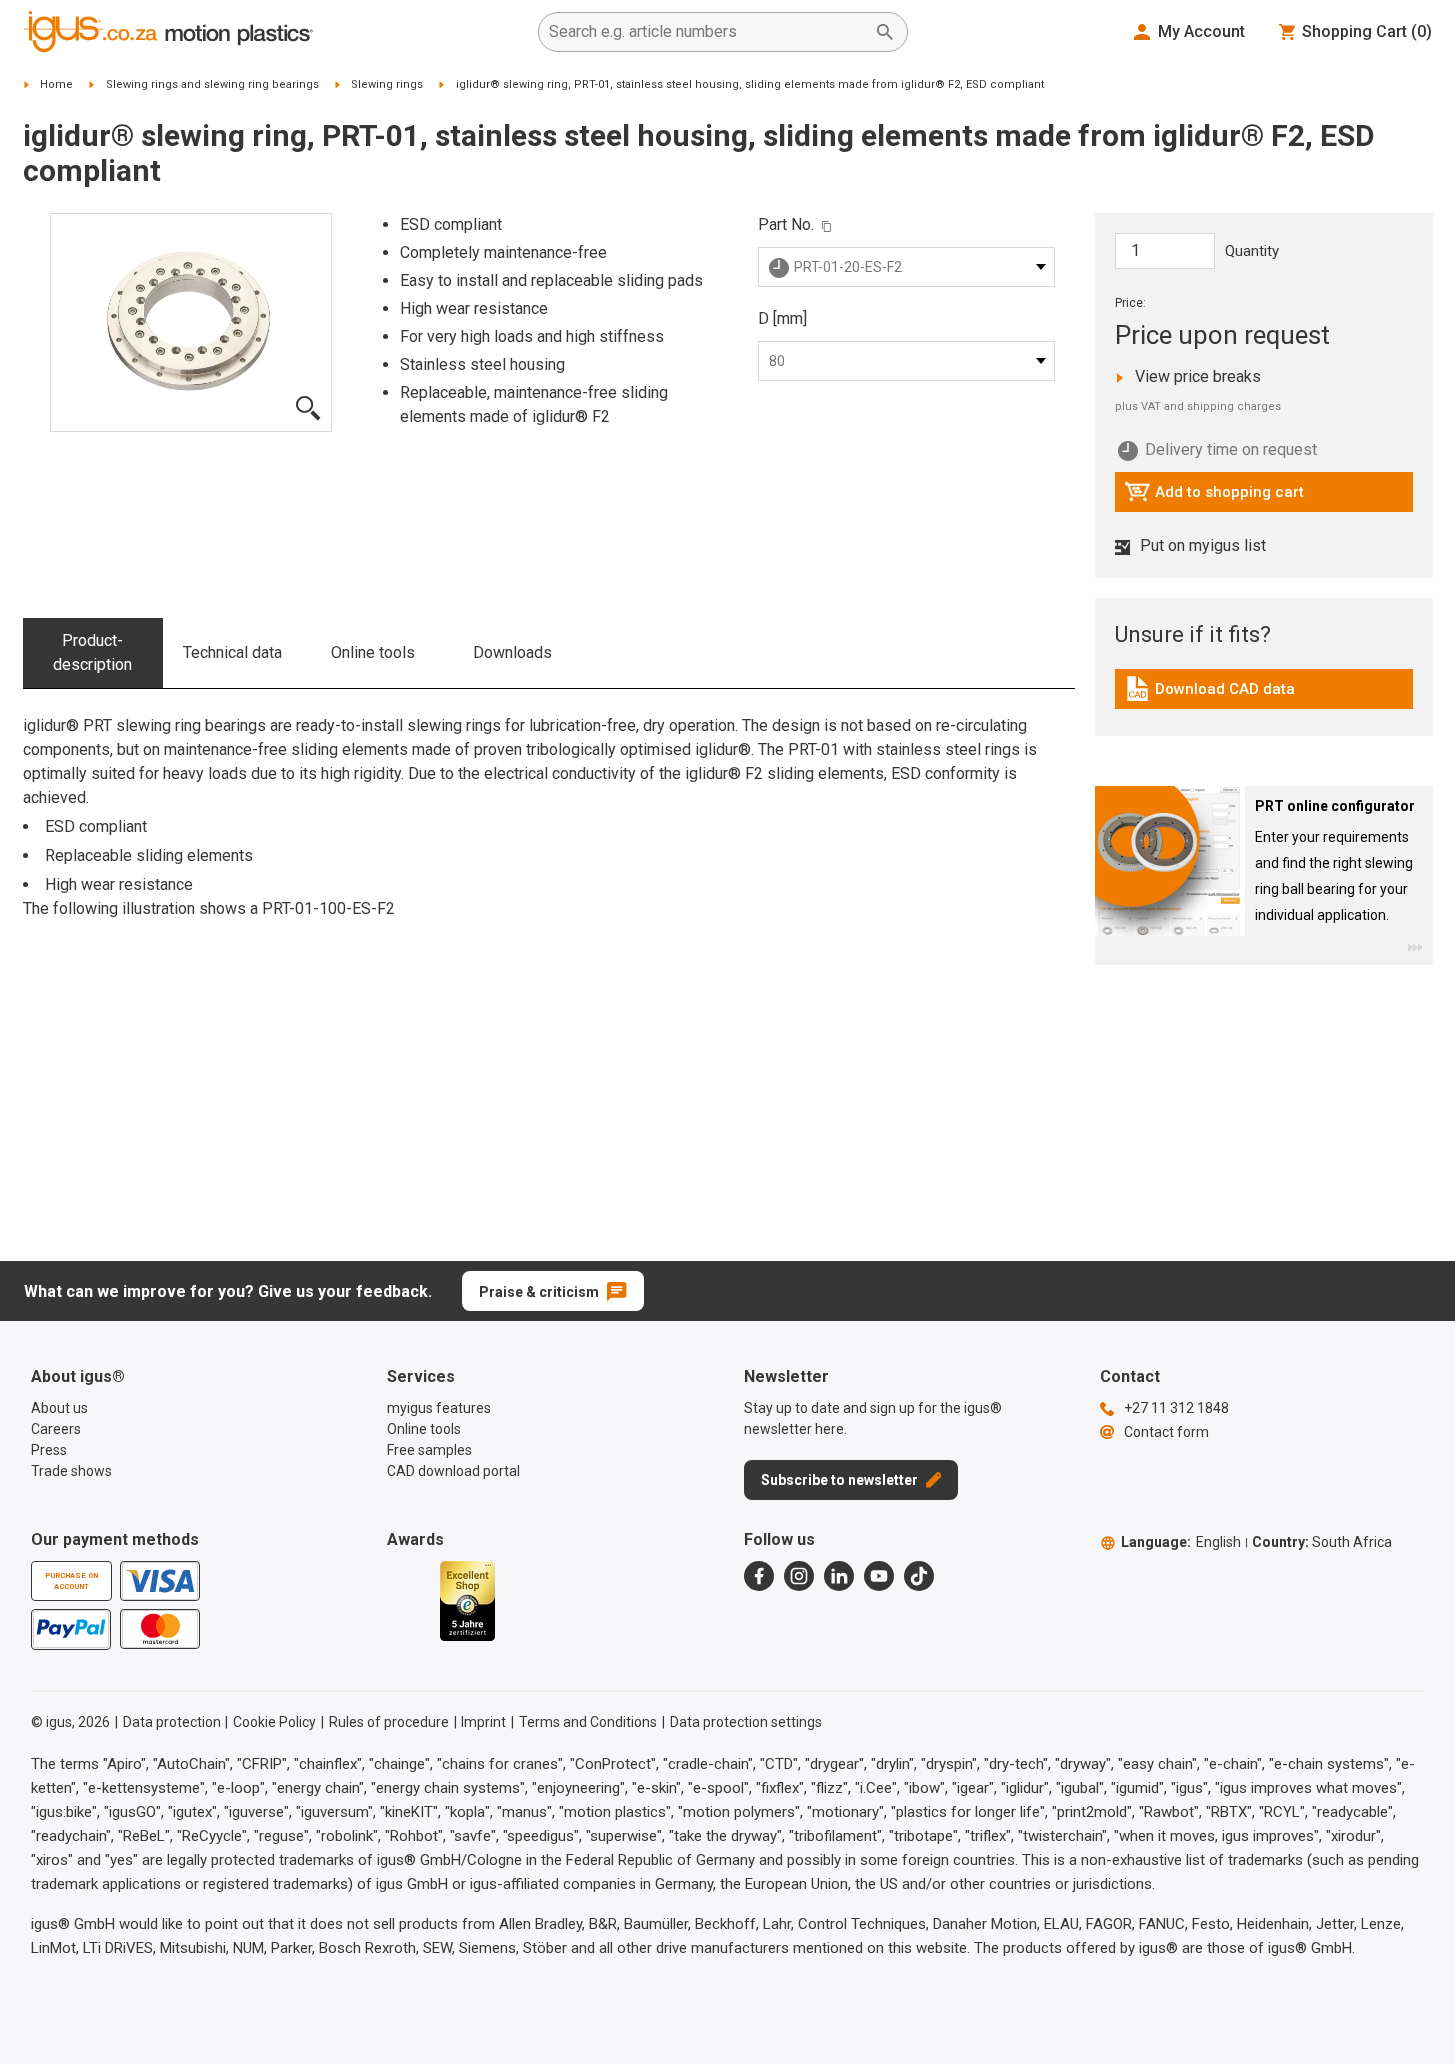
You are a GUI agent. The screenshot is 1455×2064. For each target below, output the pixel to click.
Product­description (92, 652)
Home (56, 84)
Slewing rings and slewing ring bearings (212, 84)
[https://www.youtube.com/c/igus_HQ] (879, 1576)
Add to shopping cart (1214, 497)
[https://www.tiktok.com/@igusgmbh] (919, 1576)
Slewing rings (387, 84)
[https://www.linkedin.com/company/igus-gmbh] (839, 1576)
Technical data (232, 652)
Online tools (373, 652)
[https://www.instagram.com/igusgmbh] (799, 1576)
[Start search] (885, 32)
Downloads (512, 652)
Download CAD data (1209, 694)
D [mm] (782, 318)
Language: (1181, 1542)
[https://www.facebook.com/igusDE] (759, 1576)
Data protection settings (746, 1722)
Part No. (786, 224)
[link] (1264, 695)
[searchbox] (707, 32)
